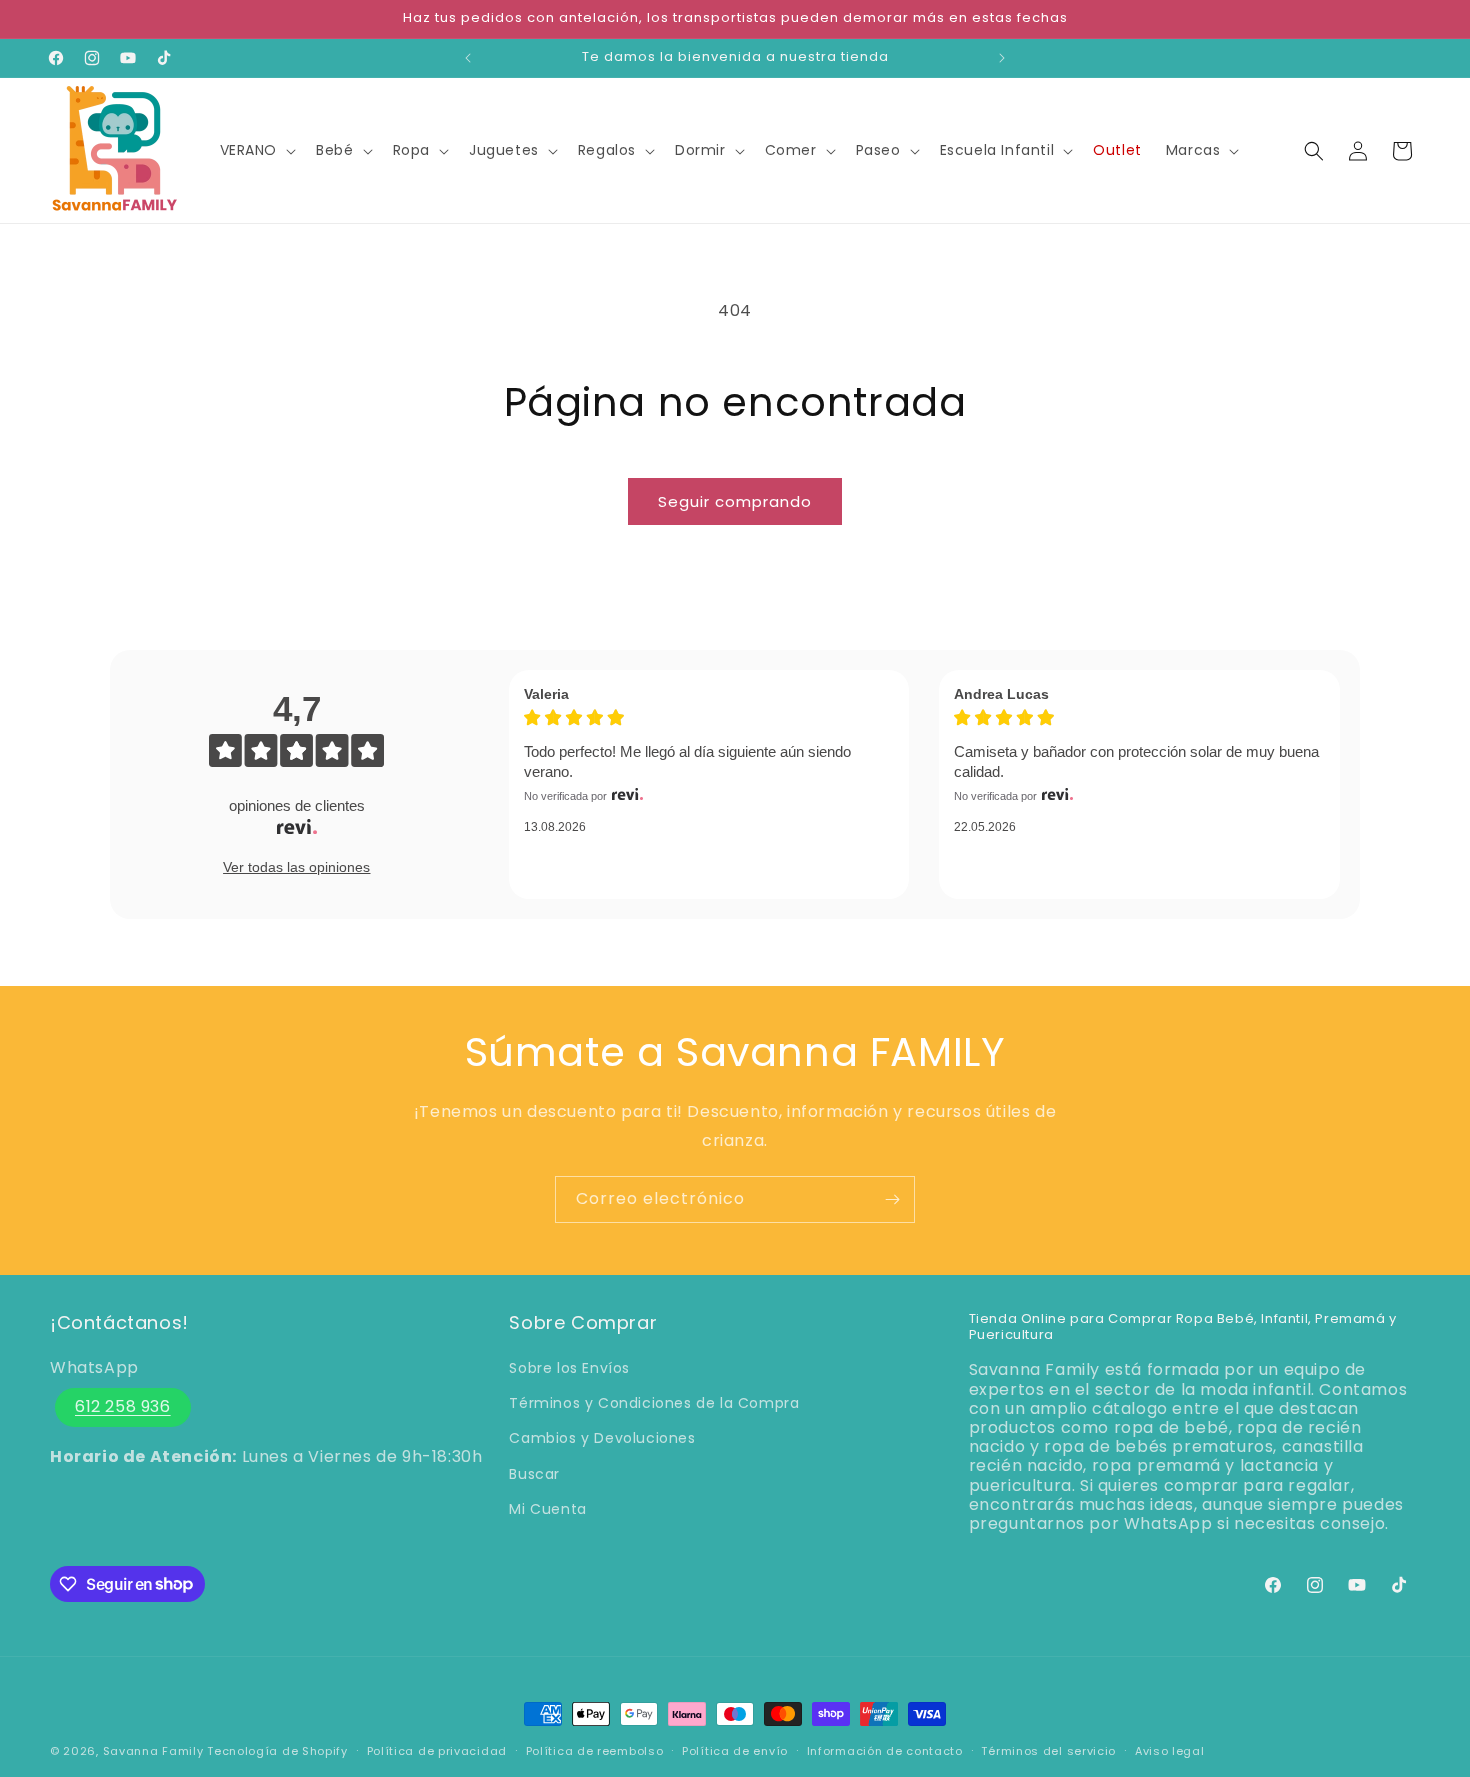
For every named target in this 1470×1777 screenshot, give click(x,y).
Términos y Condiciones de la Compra (654, 1404)
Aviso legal (1170, 1750)
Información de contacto (885, 1750)
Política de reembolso (595, 1750)
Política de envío (735, 1750)
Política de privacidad (437, 1750)
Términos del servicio (1048, 1750)
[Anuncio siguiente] (1002, 58)
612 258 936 (123, 1406)
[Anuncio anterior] (468, 58)
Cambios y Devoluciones (602, 1439)
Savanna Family (153, 1751)
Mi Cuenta (547, 1509)
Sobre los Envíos (569, 1368)
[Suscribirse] (892, 1199)
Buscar (534, 1474)
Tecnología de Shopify (277, 1751)
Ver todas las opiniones (296, 867)
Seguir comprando (735, 501)
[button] (256, 150)
